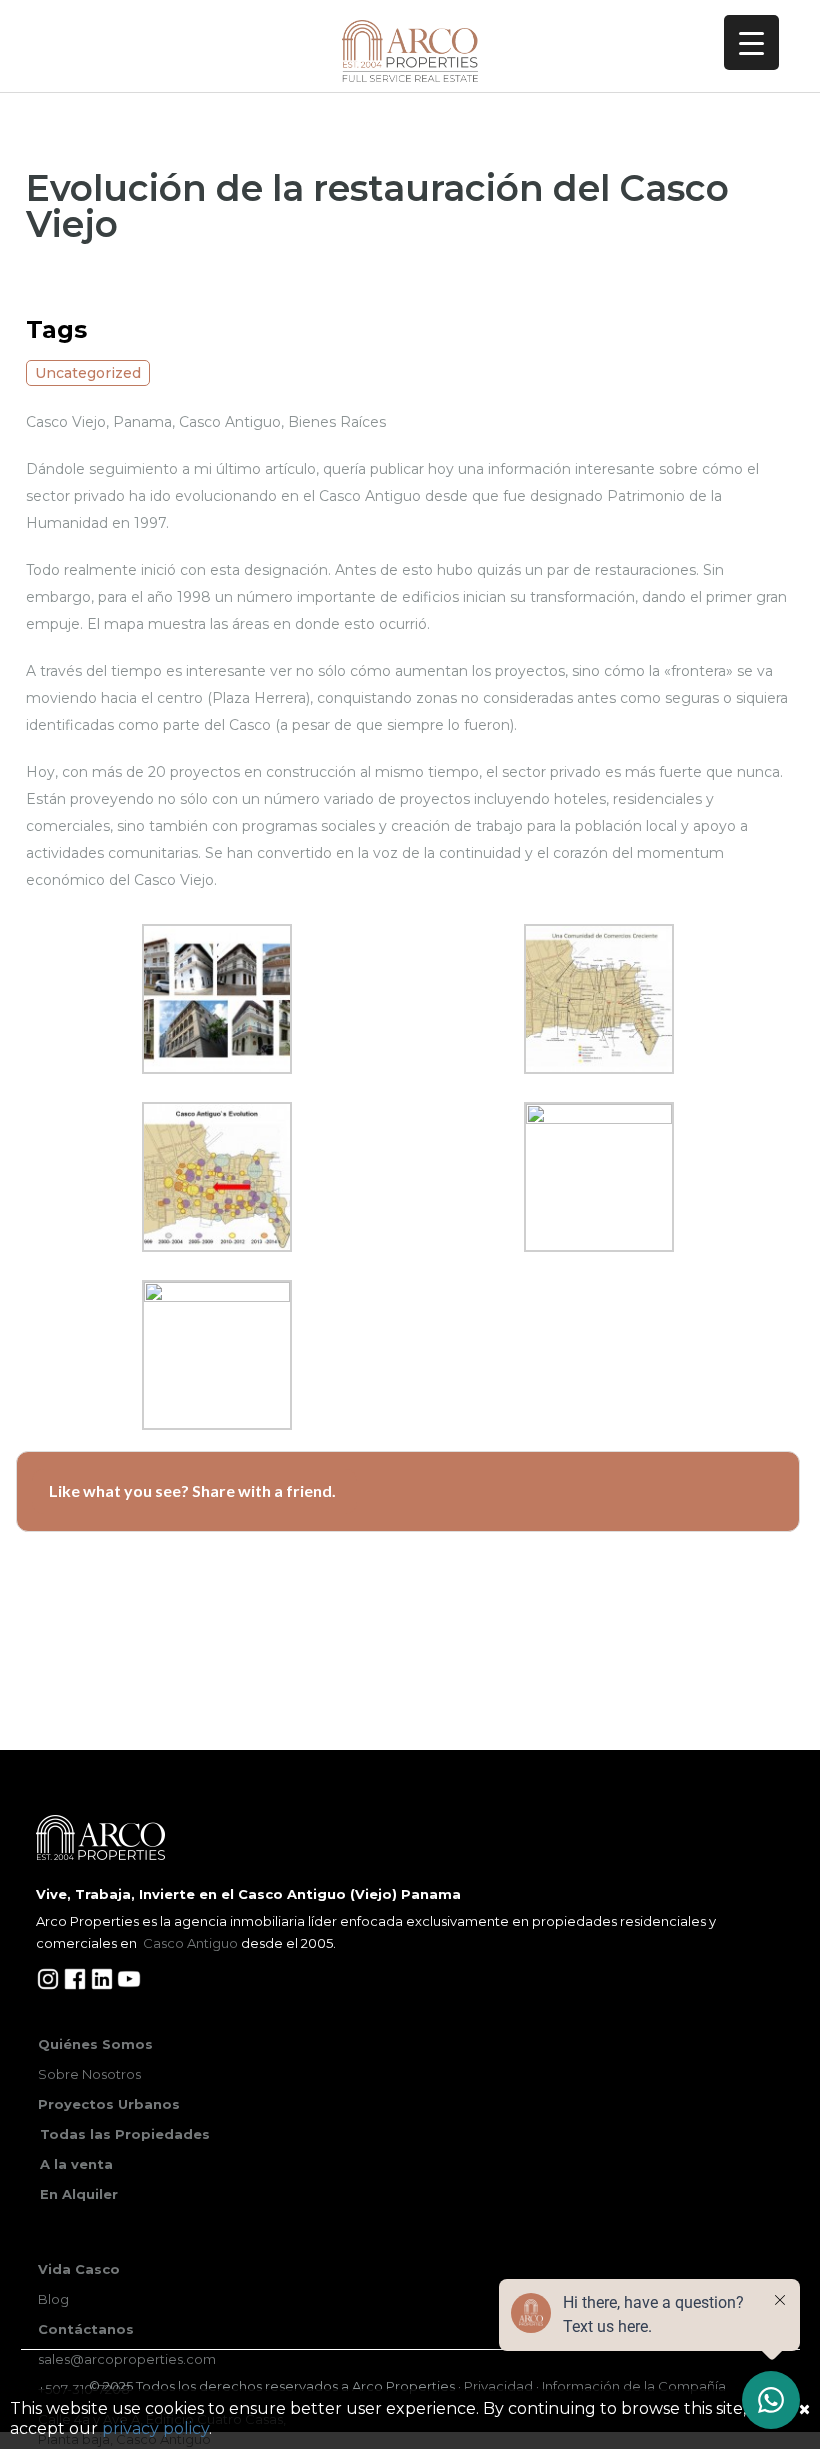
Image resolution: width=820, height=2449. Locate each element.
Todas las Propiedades (125, 2134)
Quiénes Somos (95, 2044)
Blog (53, 2299)
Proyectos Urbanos (109, 2104)
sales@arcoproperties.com (127, 2359)
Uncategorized (88, 373)
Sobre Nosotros (89, 2074)
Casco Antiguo (190, 1943)
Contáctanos (86, 2329)
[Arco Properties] (410, 51)
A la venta (76, 2164)
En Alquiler (79, 2194)
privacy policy (155, 2428)
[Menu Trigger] (751, 42)
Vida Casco (79, 2269)
